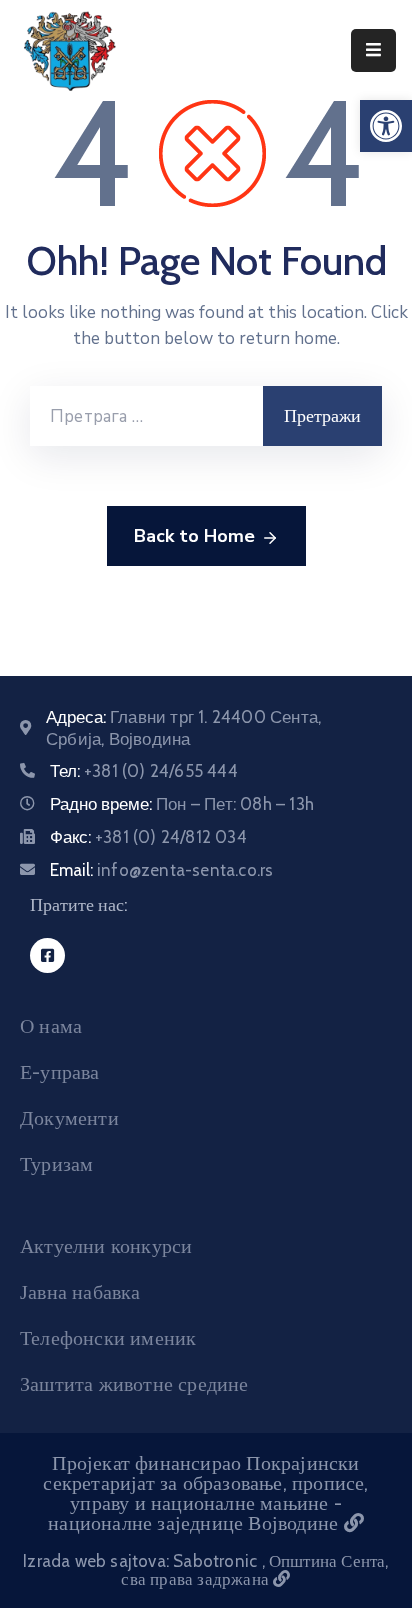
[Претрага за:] (146, 416)
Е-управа (60, 1072)
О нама (51, 1026)
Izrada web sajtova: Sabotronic (142, 1561)
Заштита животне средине (134, 1384)
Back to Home (194, 536)
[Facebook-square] (47, 955)
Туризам (56, 1164)
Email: (161, 870)
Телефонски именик (108, 1338)
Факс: (148, 837)
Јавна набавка (80, 1292)
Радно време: (182, 804)
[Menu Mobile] (373, 50)
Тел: (144, 771)
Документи (69, 1118)
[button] (386, 126)
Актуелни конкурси (106, 1246)
